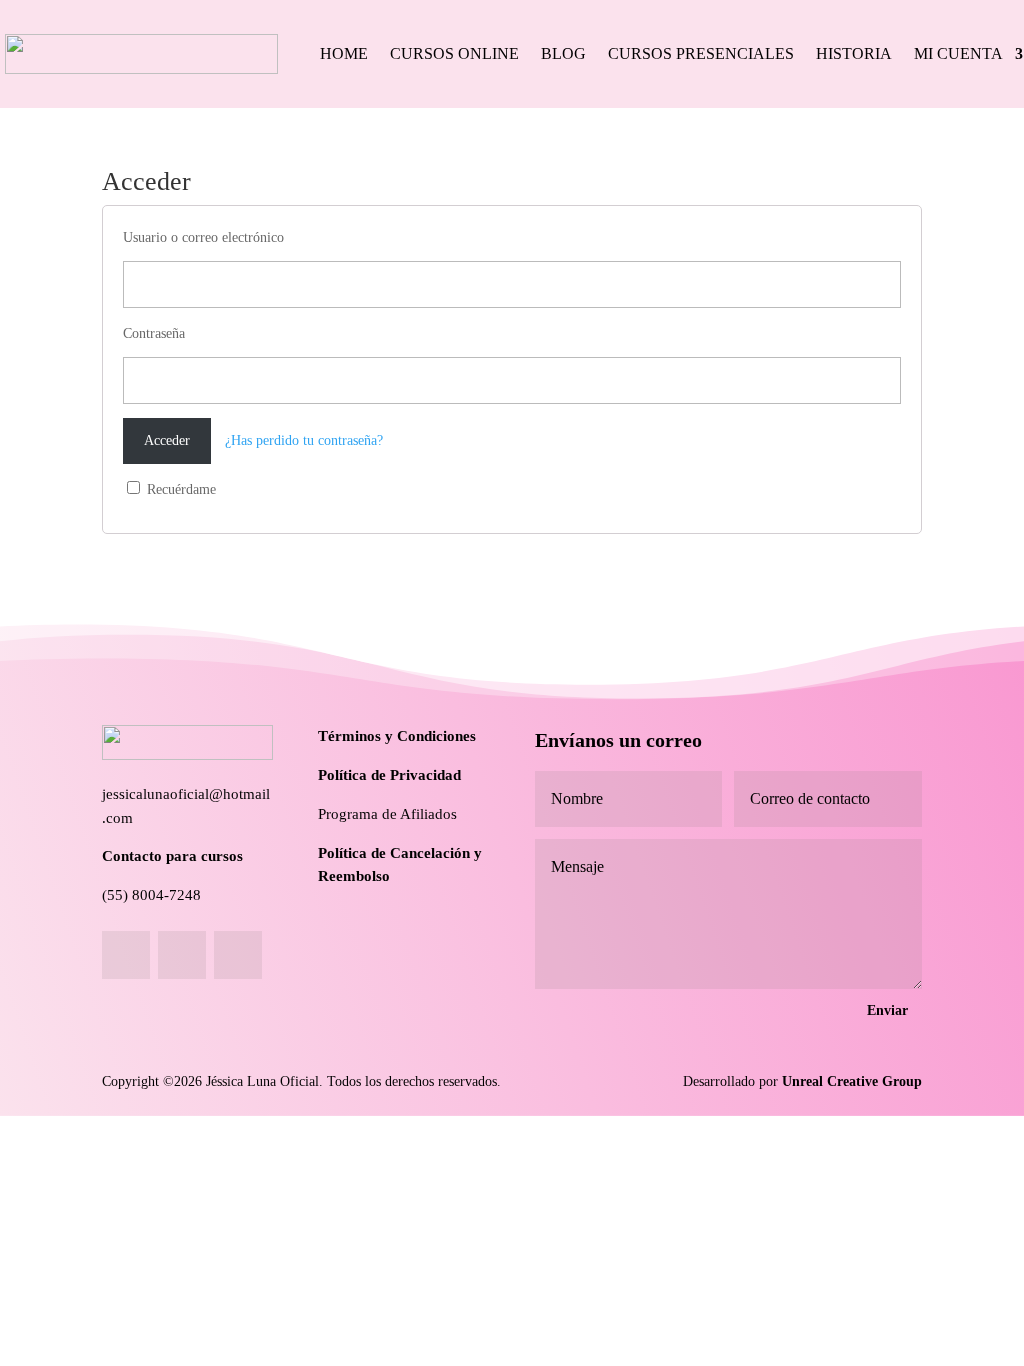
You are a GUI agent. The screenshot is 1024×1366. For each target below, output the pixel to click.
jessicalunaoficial (155, 794)
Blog (563, 53)
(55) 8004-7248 (151, 895)
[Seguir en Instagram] (182, 955)
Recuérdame (179, 489)
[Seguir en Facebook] (126, 955)
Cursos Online (454, 53)
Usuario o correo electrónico (203, 237)
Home (344, 53)
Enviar (887, 1010)
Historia (854, 53)
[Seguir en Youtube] (238, 955)
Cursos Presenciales (701, 53)
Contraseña (154, 333)
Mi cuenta (958, 53)
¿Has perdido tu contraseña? (304, 440)
